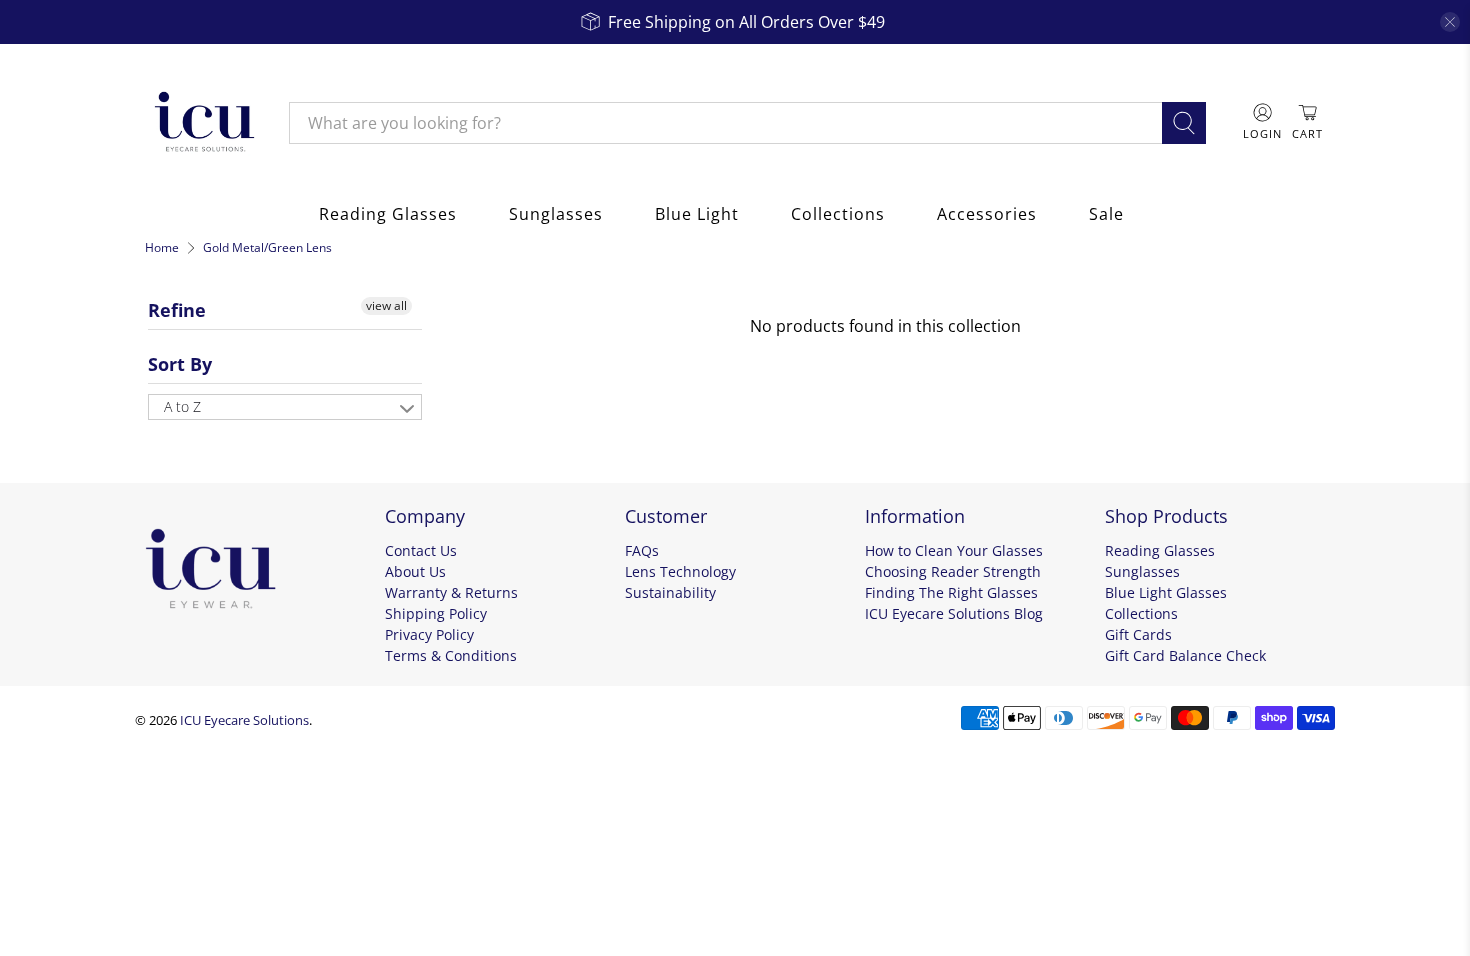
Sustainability (670, 592)
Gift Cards (1138, 634)
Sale (1106, 214)
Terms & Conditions (451, 655)
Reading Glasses (388, 214)
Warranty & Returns (451, 592)
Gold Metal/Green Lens (267, 248)
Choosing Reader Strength (953, 571)
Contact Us (421, 550)
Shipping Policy (436, 613)
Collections (838, 214)
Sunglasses (556, 214)
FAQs (642, 550)
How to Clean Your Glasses (954, 550)
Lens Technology (680, 571)
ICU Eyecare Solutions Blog (954, 613)
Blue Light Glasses (1166, 592)
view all (386, 305)
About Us (415, 571)
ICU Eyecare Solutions (244, 720)
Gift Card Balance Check (1185, 655)
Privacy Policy (429, 634)
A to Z (182, 406)
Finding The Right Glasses (951, 592)
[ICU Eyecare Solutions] (202, 123)
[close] (1450, 22)
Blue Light (697, 214)
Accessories (987, 214)
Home (162, 248)
